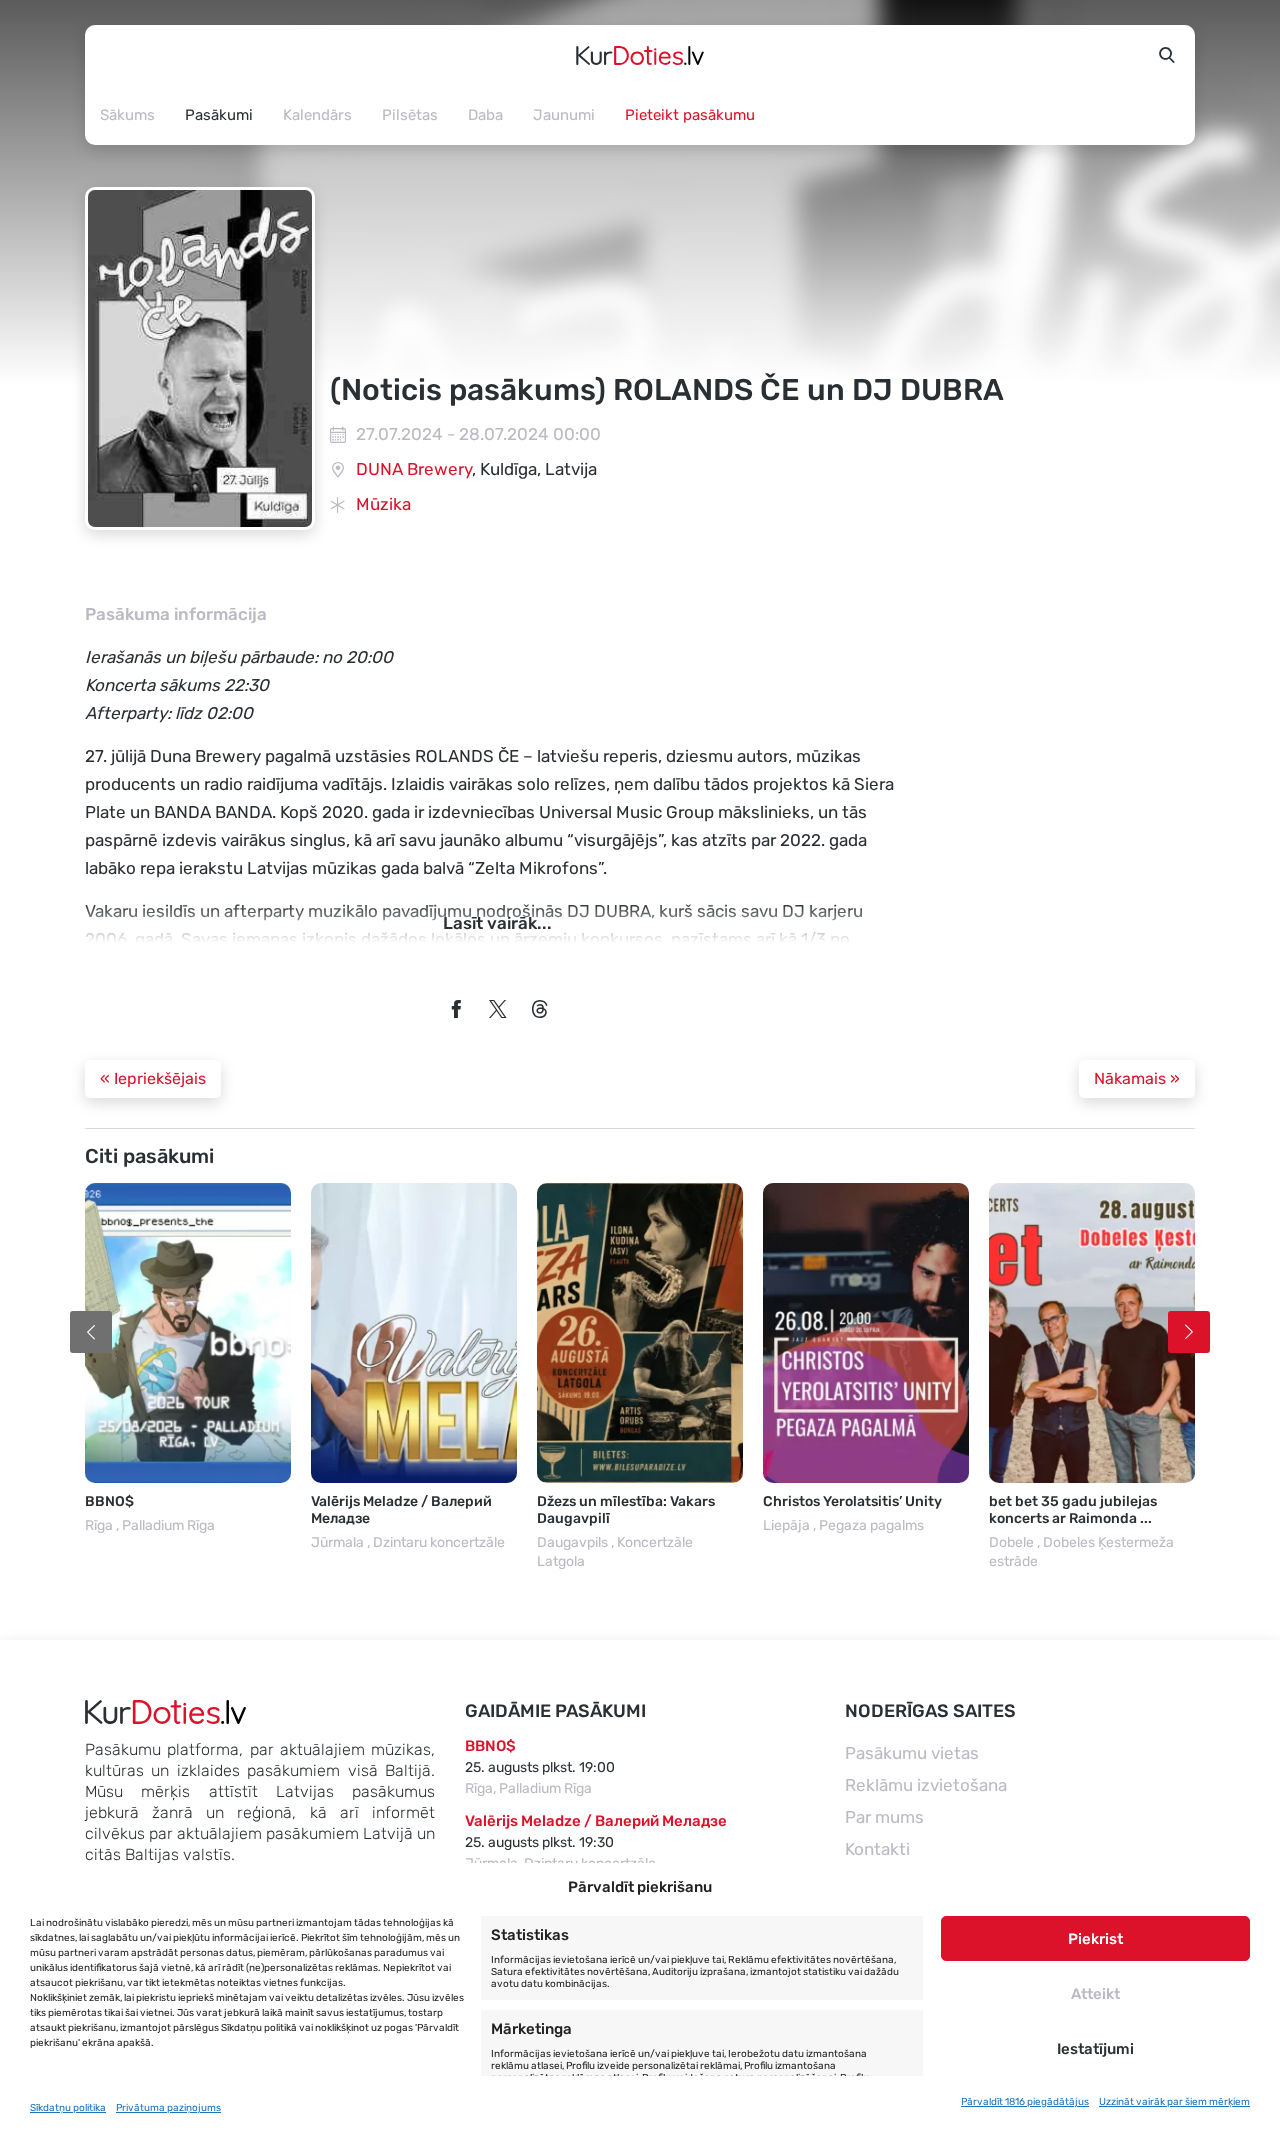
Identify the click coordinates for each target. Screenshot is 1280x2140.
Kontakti (877, 1849)
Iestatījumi (1095, 2049)
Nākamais (1137, 1078)
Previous (91, 1332)
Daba (485, 115)
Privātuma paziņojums (168, 2108)
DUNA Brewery (414, 469)
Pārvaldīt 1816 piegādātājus (1025, 2102)
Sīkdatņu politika (68, 2108)
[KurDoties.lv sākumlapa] (640, 55)
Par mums (884, 1817)
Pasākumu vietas (912, 1753)
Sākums (127, 115)
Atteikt (1095, 1994)
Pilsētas (410, 115)
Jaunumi (564, 115)
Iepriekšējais (153, 1078)
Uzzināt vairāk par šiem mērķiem (1174, 2102)
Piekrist (1095, 1939)
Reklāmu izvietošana (926, 1785)
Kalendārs (317, 115)
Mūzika (383, 504)
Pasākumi (219, 115)
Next (1189, 1332)
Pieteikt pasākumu (690, 115)
